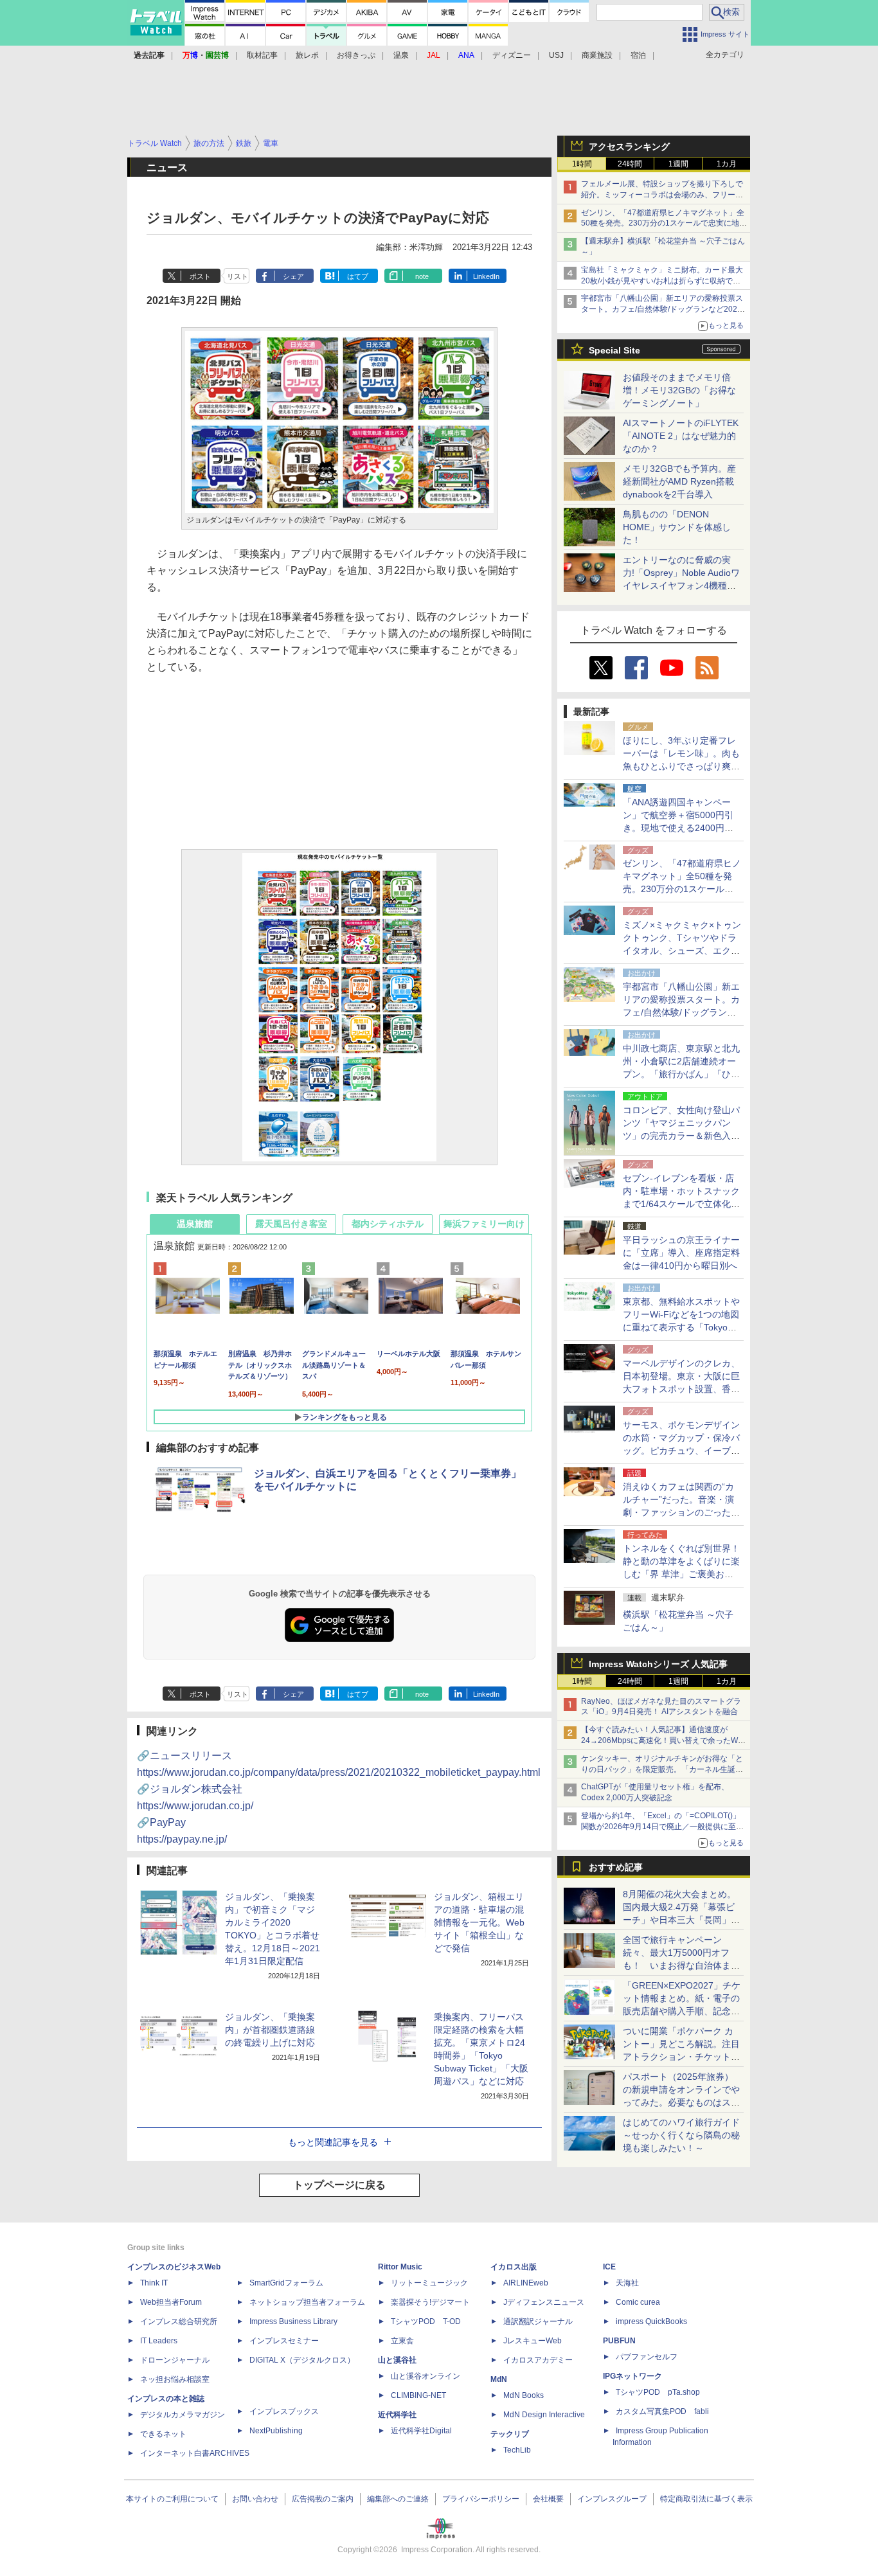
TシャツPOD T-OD (426, 2321)
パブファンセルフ (647, 2357)
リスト (237, 276)
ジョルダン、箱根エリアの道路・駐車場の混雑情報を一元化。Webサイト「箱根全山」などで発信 (479, 1922)
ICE (609, 2267)
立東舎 (402, 2341)
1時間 (582, 164)
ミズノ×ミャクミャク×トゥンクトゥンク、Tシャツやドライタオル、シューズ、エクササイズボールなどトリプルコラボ (682, 951)
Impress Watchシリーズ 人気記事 (658, 1664)
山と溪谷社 (397, 2360)
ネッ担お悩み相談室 (175, 2379)
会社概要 (548, 2499)
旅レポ (307, 55)
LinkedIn (486, 276)
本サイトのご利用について (172, 2499)
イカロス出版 (514, 2267)
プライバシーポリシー (481, 2499)
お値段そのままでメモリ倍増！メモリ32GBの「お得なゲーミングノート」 (679, 390)
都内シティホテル (388, 1224)
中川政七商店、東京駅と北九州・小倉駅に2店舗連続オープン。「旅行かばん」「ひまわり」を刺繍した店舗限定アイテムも (681, 1074)
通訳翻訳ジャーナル (538, 2321)
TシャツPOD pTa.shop (658, 2392)
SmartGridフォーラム (286, 2283)
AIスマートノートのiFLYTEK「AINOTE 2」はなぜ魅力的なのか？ (681, 436)
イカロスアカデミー (538, 2360)
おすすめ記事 (616, 1867)
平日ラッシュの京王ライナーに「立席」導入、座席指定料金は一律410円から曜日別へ (681, 1253)
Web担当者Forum (171, 2302)
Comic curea (638, 2302)
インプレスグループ (612, 2499)
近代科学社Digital (421, 2431)
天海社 (627, 2283)
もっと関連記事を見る (333, 2142)
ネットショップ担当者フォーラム (307, 2302)
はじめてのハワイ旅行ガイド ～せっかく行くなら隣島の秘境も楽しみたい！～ (681, 2135)
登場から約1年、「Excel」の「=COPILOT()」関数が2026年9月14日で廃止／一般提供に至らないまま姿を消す (662, 1827)
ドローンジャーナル (175, 2360)
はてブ (358, 276)
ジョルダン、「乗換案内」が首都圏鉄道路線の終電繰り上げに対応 (270, 2030)
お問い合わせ (255, 2499)
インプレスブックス (284, 2411)
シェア (293, 276)
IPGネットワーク (632, 2376)
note (422, 276)
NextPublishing (276, 2431)
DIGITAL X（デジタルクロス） (302, 2360)
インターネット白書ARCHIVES (195, 2453)
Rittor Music (400, 2267)
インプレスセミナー (284, 2341)
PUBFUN (619, 2341)
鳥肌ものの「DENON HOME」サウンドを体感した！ (677, 527)
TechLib (517, 2450)
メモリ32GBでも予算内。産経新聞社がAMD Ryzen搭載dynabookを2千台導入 (679, 481)
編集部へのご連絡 (398, 2499)
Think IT (154, 2283)
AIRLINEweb (526, 2283)
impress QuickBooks (651, 2321)
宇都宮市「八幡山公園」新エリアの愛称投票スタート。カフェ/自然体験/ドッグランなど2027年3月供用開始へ (662, 309)
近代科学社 (397, 2415)
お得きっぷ (356, 55)
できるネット (163, 2434)
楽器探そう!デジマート (430, 2302)
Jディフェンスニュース (544, 2302)
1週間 (678, 164)
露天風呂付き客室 (291, 1224)
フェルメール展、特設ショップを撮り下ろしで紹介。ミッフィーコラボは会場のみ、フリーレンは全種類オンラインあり (662, 195)
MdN (499, 2379)
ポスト (200, 276)
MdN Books (524, 2395)
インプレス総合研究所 (179, 2321)
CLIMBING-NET (418, 2395)
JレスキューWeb (533, 2341)
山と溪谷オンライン (426, 2376)
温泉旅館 (195, 1224)
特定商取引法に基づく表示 (706, 2499)
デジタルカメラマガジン (183, 2415)
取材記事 (262, 55)
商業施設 (597, 55)
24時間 (630, 164)
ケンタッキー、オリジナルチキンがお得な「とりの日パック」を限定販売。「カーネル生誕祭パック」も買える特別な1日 (662, 1769)
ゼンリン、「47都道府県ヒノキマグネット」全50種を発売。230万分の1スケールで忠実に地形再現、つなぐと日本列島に (664, 224)
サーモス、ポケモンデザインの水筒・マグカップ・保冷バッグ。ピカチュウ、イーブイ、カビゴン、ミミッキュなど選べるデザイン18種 (681, 1451)
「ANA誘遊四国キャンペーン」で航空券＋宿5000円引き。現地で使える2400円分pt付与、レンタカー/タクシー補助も (682, 828)
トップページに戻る (339, 2185)
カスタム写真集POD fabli (662, 2411)
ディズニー (512, 55)
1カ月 (727, 164)
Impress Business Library (293, 2321)
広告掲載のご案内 (323, 2499)
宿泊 (638, 55)
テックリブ (510, 2434)
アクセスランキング (629, 147)
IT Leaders (159, 2341)
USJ (556, 55)
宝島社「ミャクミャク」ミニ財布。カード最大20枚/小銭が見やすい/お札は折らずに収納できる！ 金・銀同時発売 (662, 281)
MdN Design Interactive (544, 2415)
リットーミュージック (429, 2283)
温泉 (401, 55)
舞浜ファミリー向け (484, 1224)
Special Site (614, 350)
